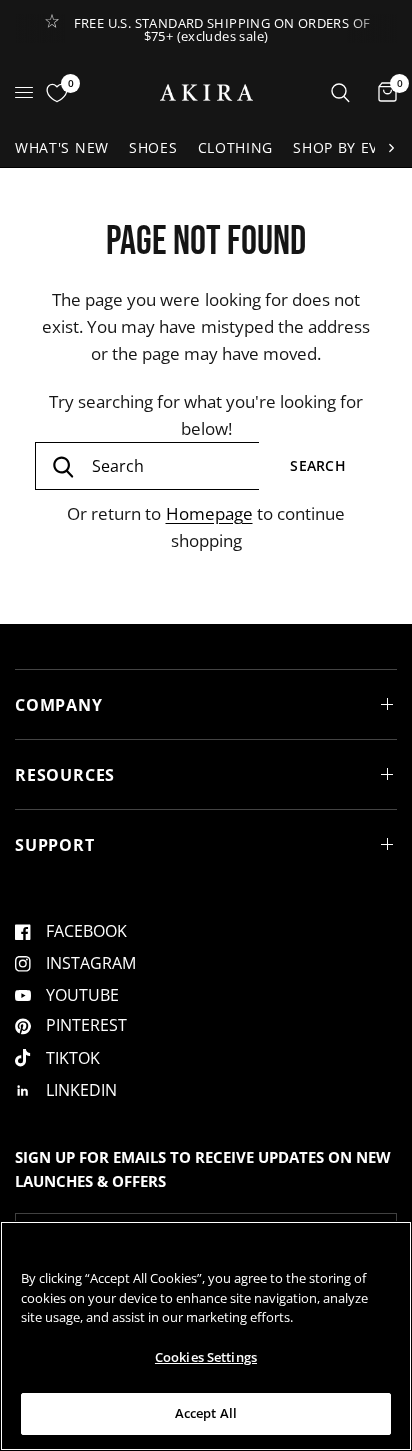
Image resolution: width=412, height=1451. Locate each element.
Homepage (209, 513)
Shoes (153, 147)
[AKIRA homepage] (206, 92)
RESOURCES (65, 775)
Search (318, 465)
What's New (62, 147)
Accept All (206, 1413)
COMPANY (59, 705)
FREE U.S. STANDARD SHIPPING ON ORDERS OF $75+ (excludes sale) (222, 29)
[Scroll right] (391, 148)
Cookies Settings (206, 1357)
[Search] (340, 92)
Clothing (236, 147)
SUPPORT (55, 845)
